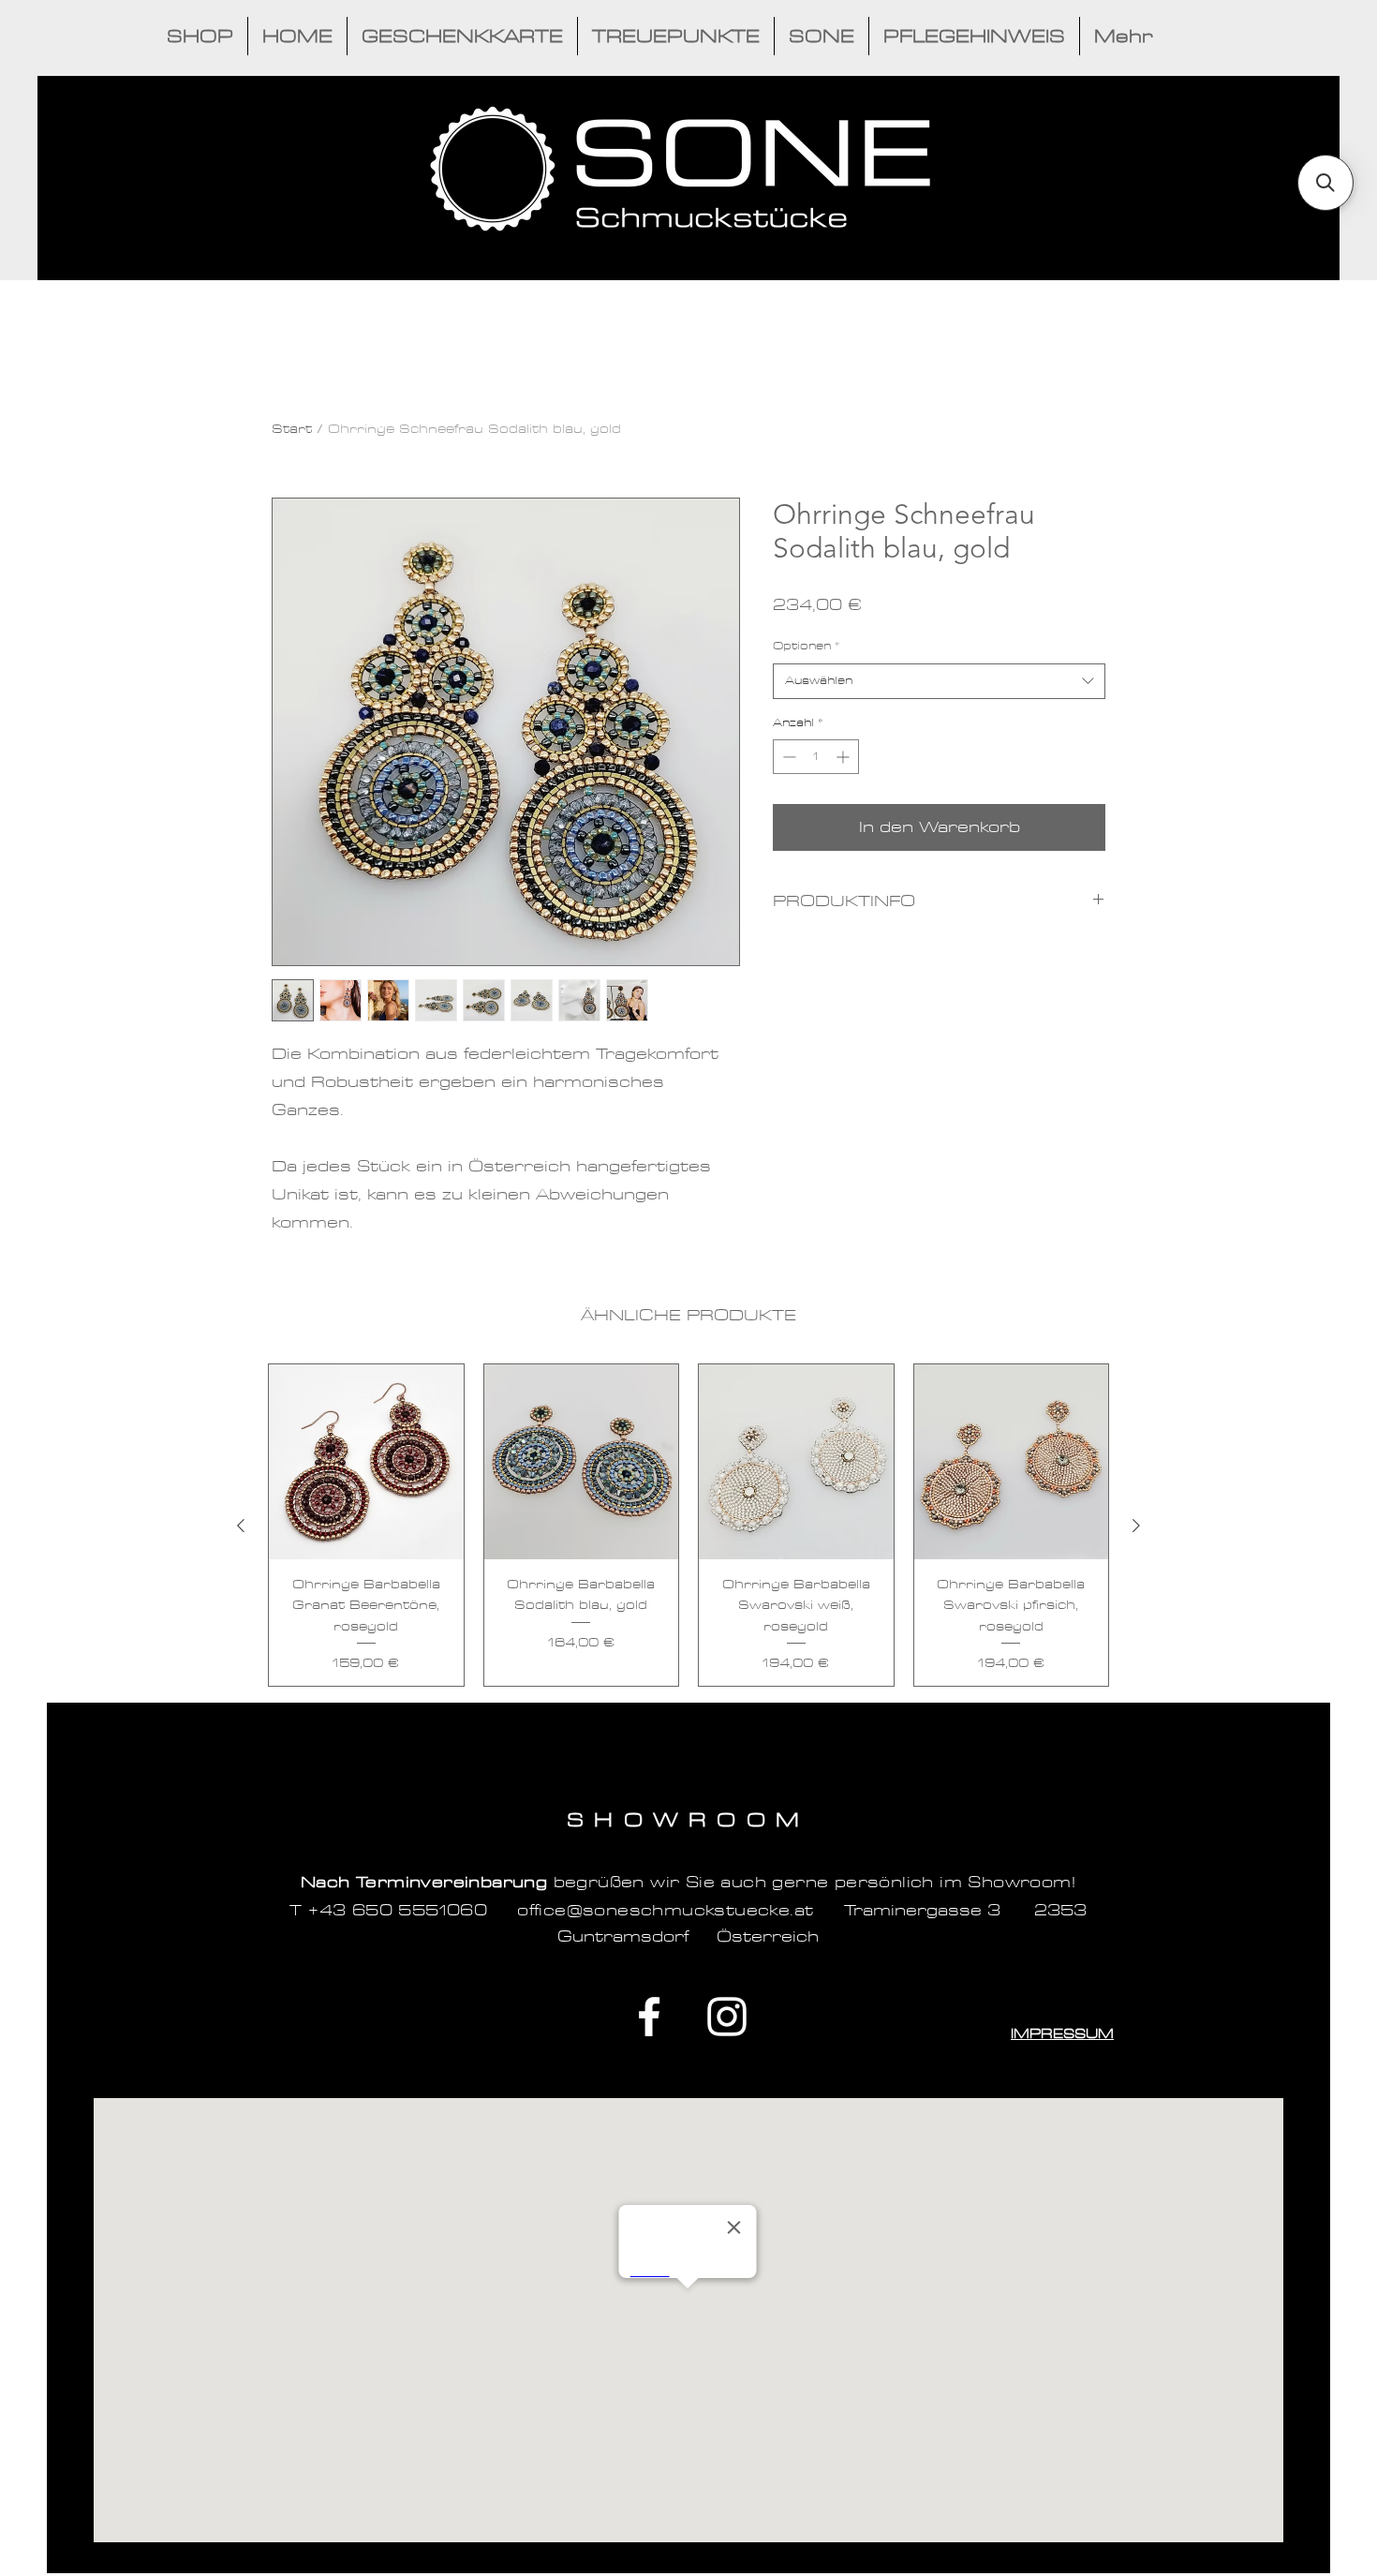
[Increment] (844, 757)
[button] (1325, 183)
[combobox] (939, 681)
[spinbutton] (816, 757)
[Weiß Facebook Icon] (649, 2017)
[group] (688, 1525)
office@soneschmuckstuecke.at (665, 1910)
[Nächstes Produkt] (1136, 1526)
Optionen (807, 647)
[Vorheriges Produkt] (241, 1526)
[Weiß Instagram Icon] (727, 2017)
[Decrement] (787, 757)
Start (292, 429)
